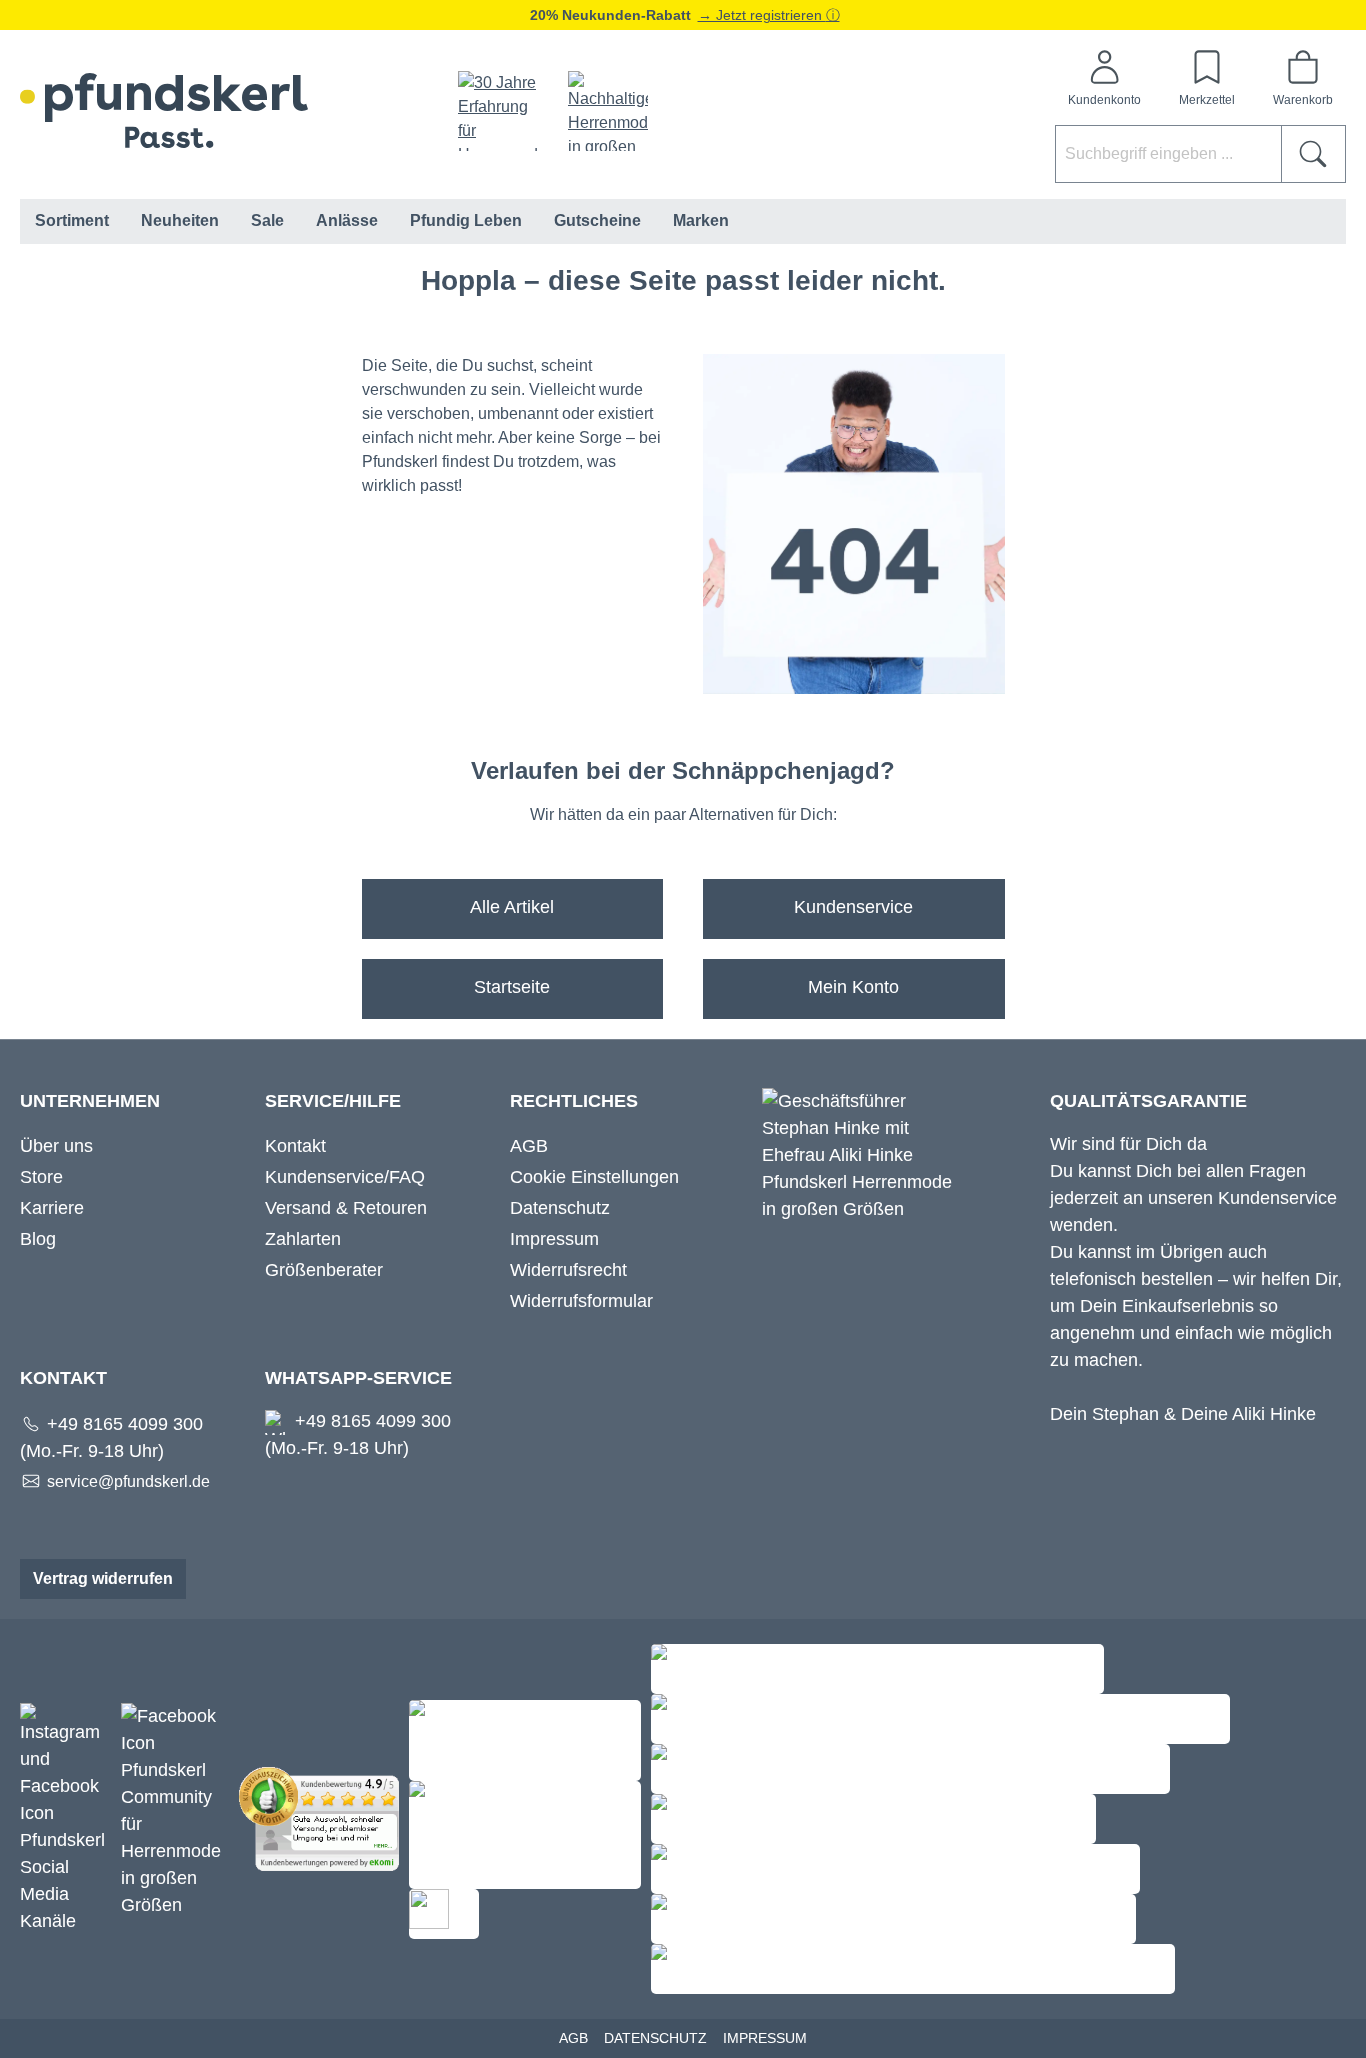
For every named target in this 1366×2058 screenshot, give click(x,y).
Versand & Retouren (346, 1208)
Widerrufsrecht (568, 1270)
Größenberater (324, 1270)
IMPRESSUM (765, 2038)
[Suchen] (1313, 154)
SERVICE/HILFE (333, 1101)
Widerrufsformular (581, 1301)
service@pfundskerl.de (128, 1481)
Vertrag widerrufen (103, 1578)
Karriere (52, 1208)
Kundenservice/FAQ (345, 1177)
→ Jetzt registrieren (762, 15)
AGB (529, 1146)
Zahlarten (303, 1239)
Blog (38, 1239)
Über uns (56, 1146)
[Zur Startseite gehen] (164, 110)
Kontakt (295, 1146)
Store (41, 1177)
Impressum (554, 1239)
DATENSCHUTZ (655, 2038)
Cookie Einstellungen (594, 1177)
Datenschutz (560, 1208)
